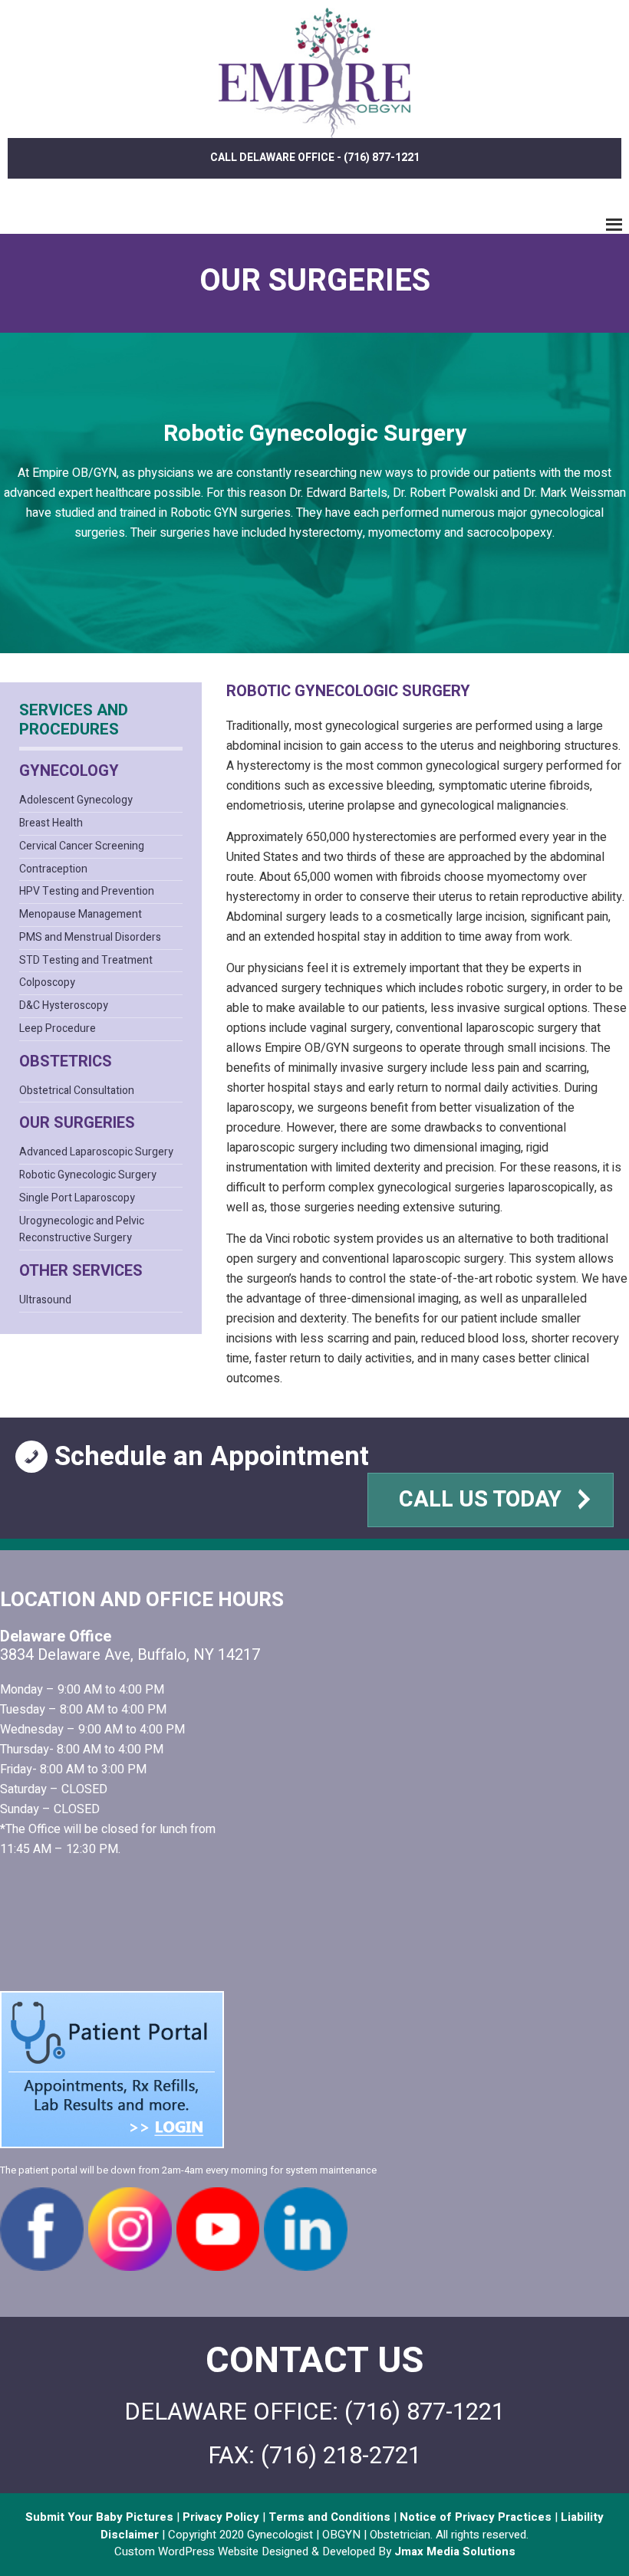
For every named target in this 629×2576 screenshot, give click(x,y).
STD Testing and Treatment (86, 960)
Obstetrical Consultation (77, 1091)
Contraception (53, 869)
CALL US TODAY (483, 1500)
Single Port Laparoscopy (77, 1198)
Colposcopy (47, 982)
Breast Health (51, 823)
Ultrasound (45, 1300)
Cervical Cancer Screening (82, 846)
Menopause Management (81, 914)
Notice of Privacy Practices (476, 2517)
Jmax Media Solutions (455, 2551)
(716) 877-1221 (425, 2412)
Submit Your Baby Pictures (101, 2517)
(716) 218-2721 (341, 2456)
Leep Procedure (58, 1028)
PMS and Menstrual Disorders (90, 937)
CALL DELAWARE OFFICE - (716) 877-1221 (315, 158)
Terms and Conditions (328, 2517)
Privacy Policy (221, 2517)
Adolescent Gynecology (76, 800)
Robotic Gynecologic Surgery (88, 1175)
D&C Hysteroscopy (64, 1005)
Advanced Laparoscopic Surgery (96, 1152)
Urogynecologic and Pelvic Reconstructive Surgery (82, 1230)
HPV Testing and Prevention (87, 891)
